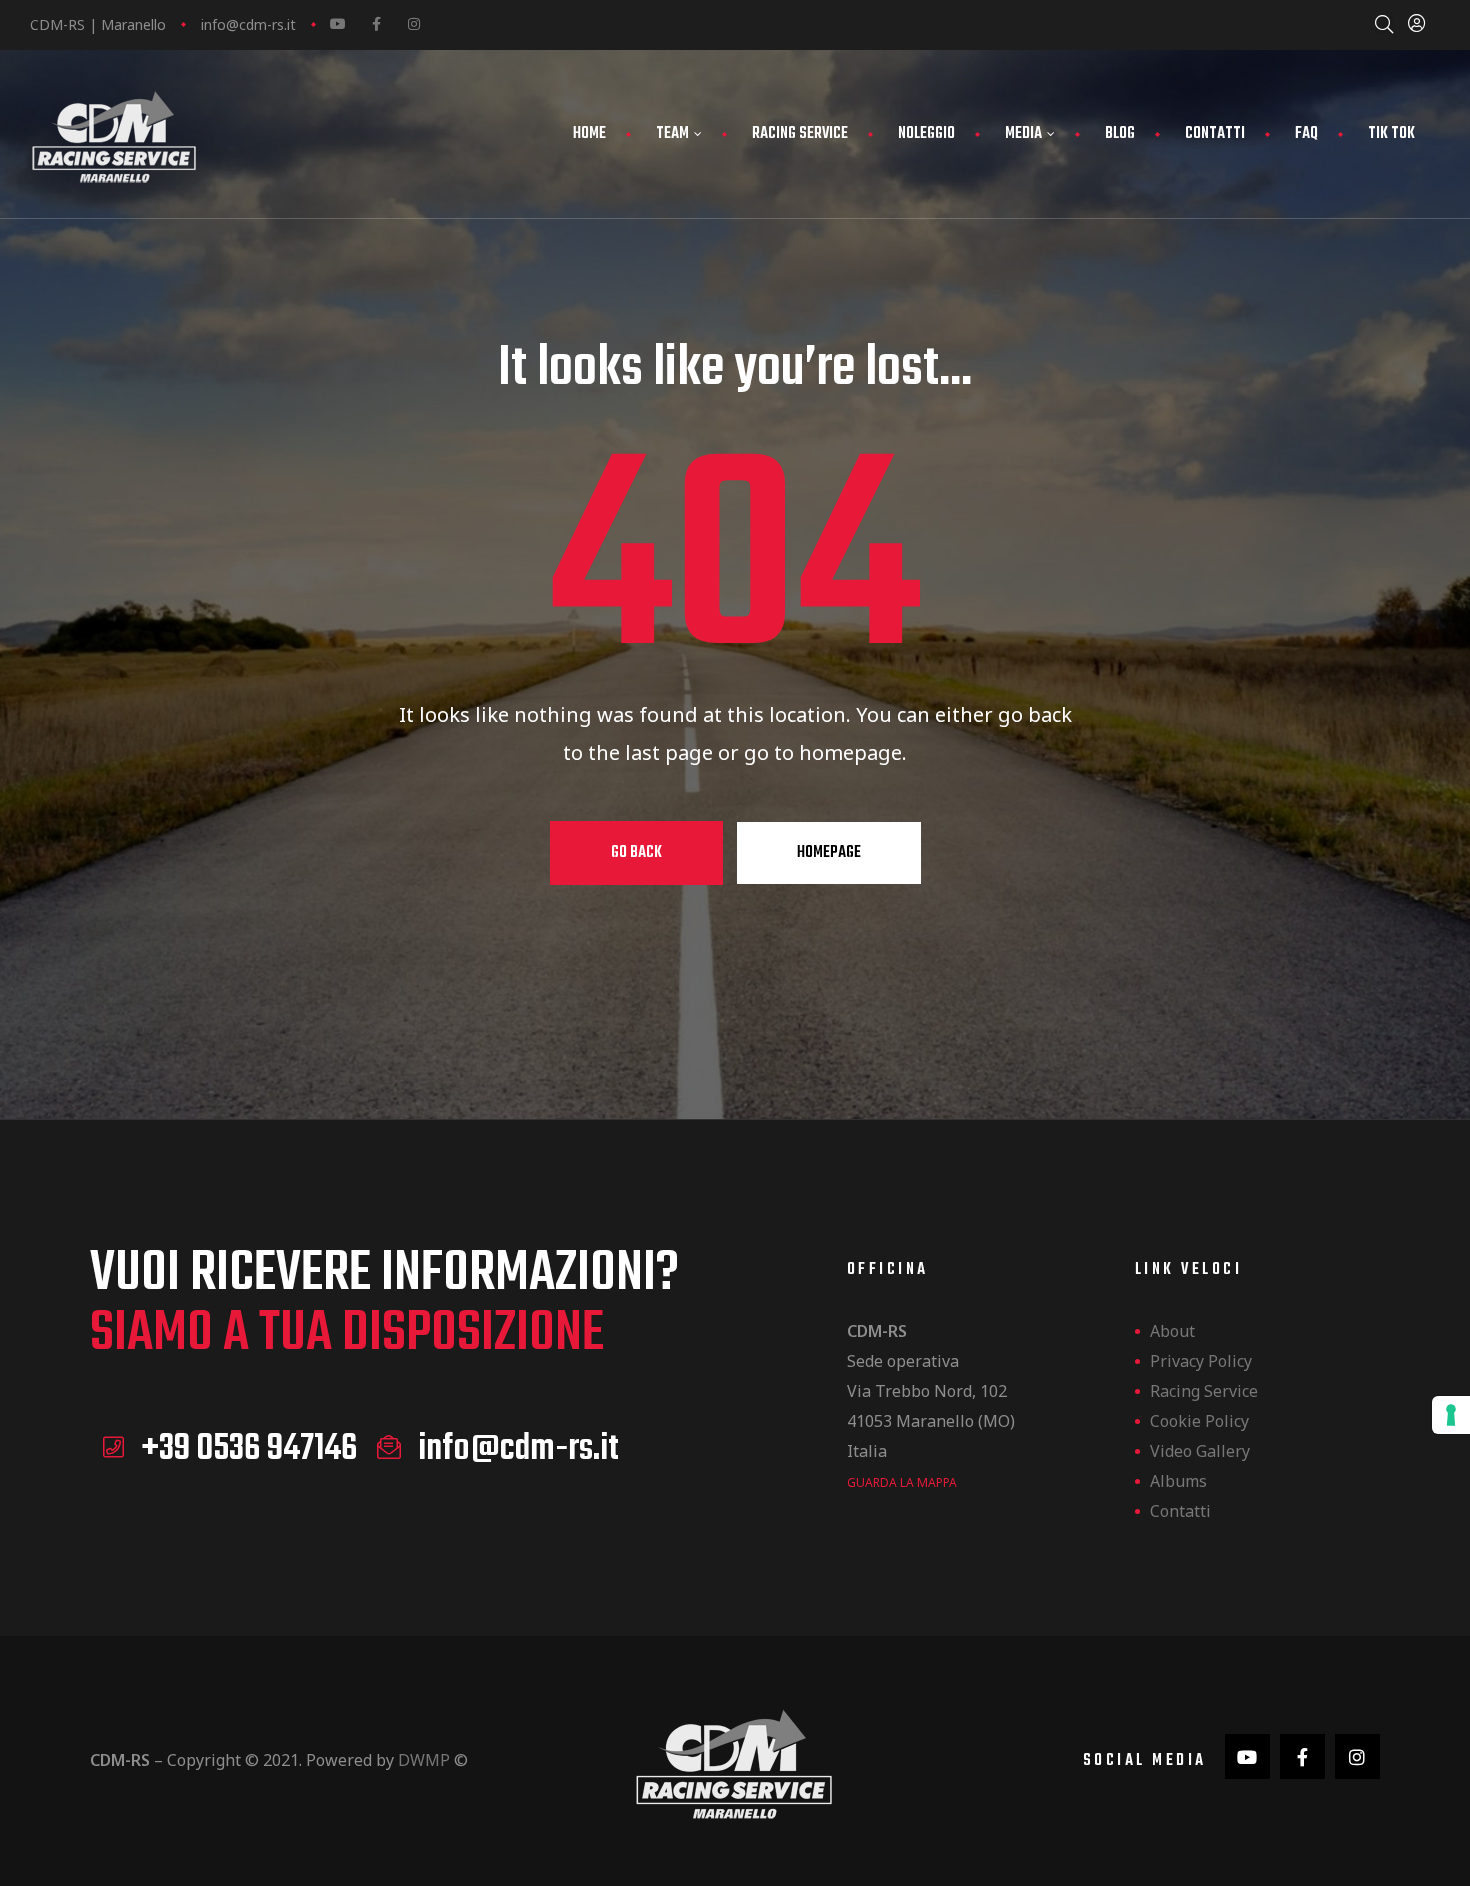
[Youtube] (338, 24)
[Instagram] (414, 24)
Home (589, 134)
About (1172, 1331)
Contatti (1215, 134)
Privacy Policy (1201, 1361)
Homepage (829, 853)
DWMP (424, 1760)
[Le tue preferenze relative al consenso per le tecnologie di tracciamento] (1451, 1415)
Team (672, 134)
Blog (1120, 134)
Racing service (800, 134)
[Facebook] (376, 24)
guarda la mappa (902, 1482)
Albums (1178, 1481)
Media (1023, 134)
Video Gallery (1200, 1451)
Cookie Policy (1199, 1421)
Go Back (636, 853)
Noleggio (926, 134)
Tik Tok (1391, 134)
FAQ (1306, 134)
